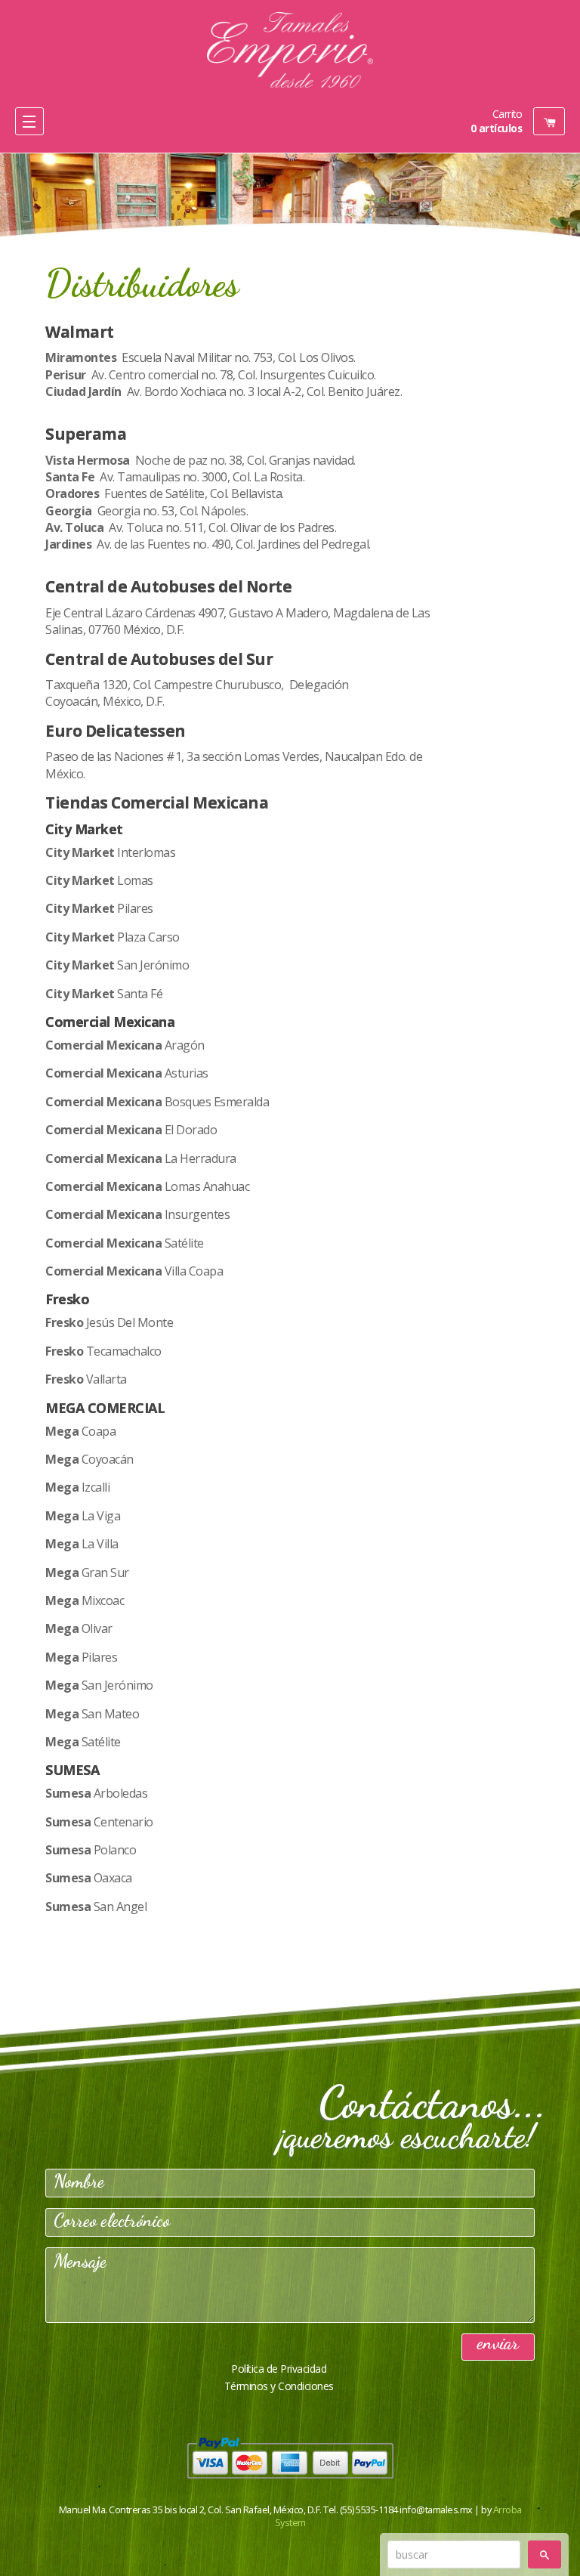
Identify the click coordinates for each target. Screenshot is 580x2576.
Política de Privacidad (279, 2369)
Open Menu (29, 121)
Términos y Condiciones (279, 2386)
